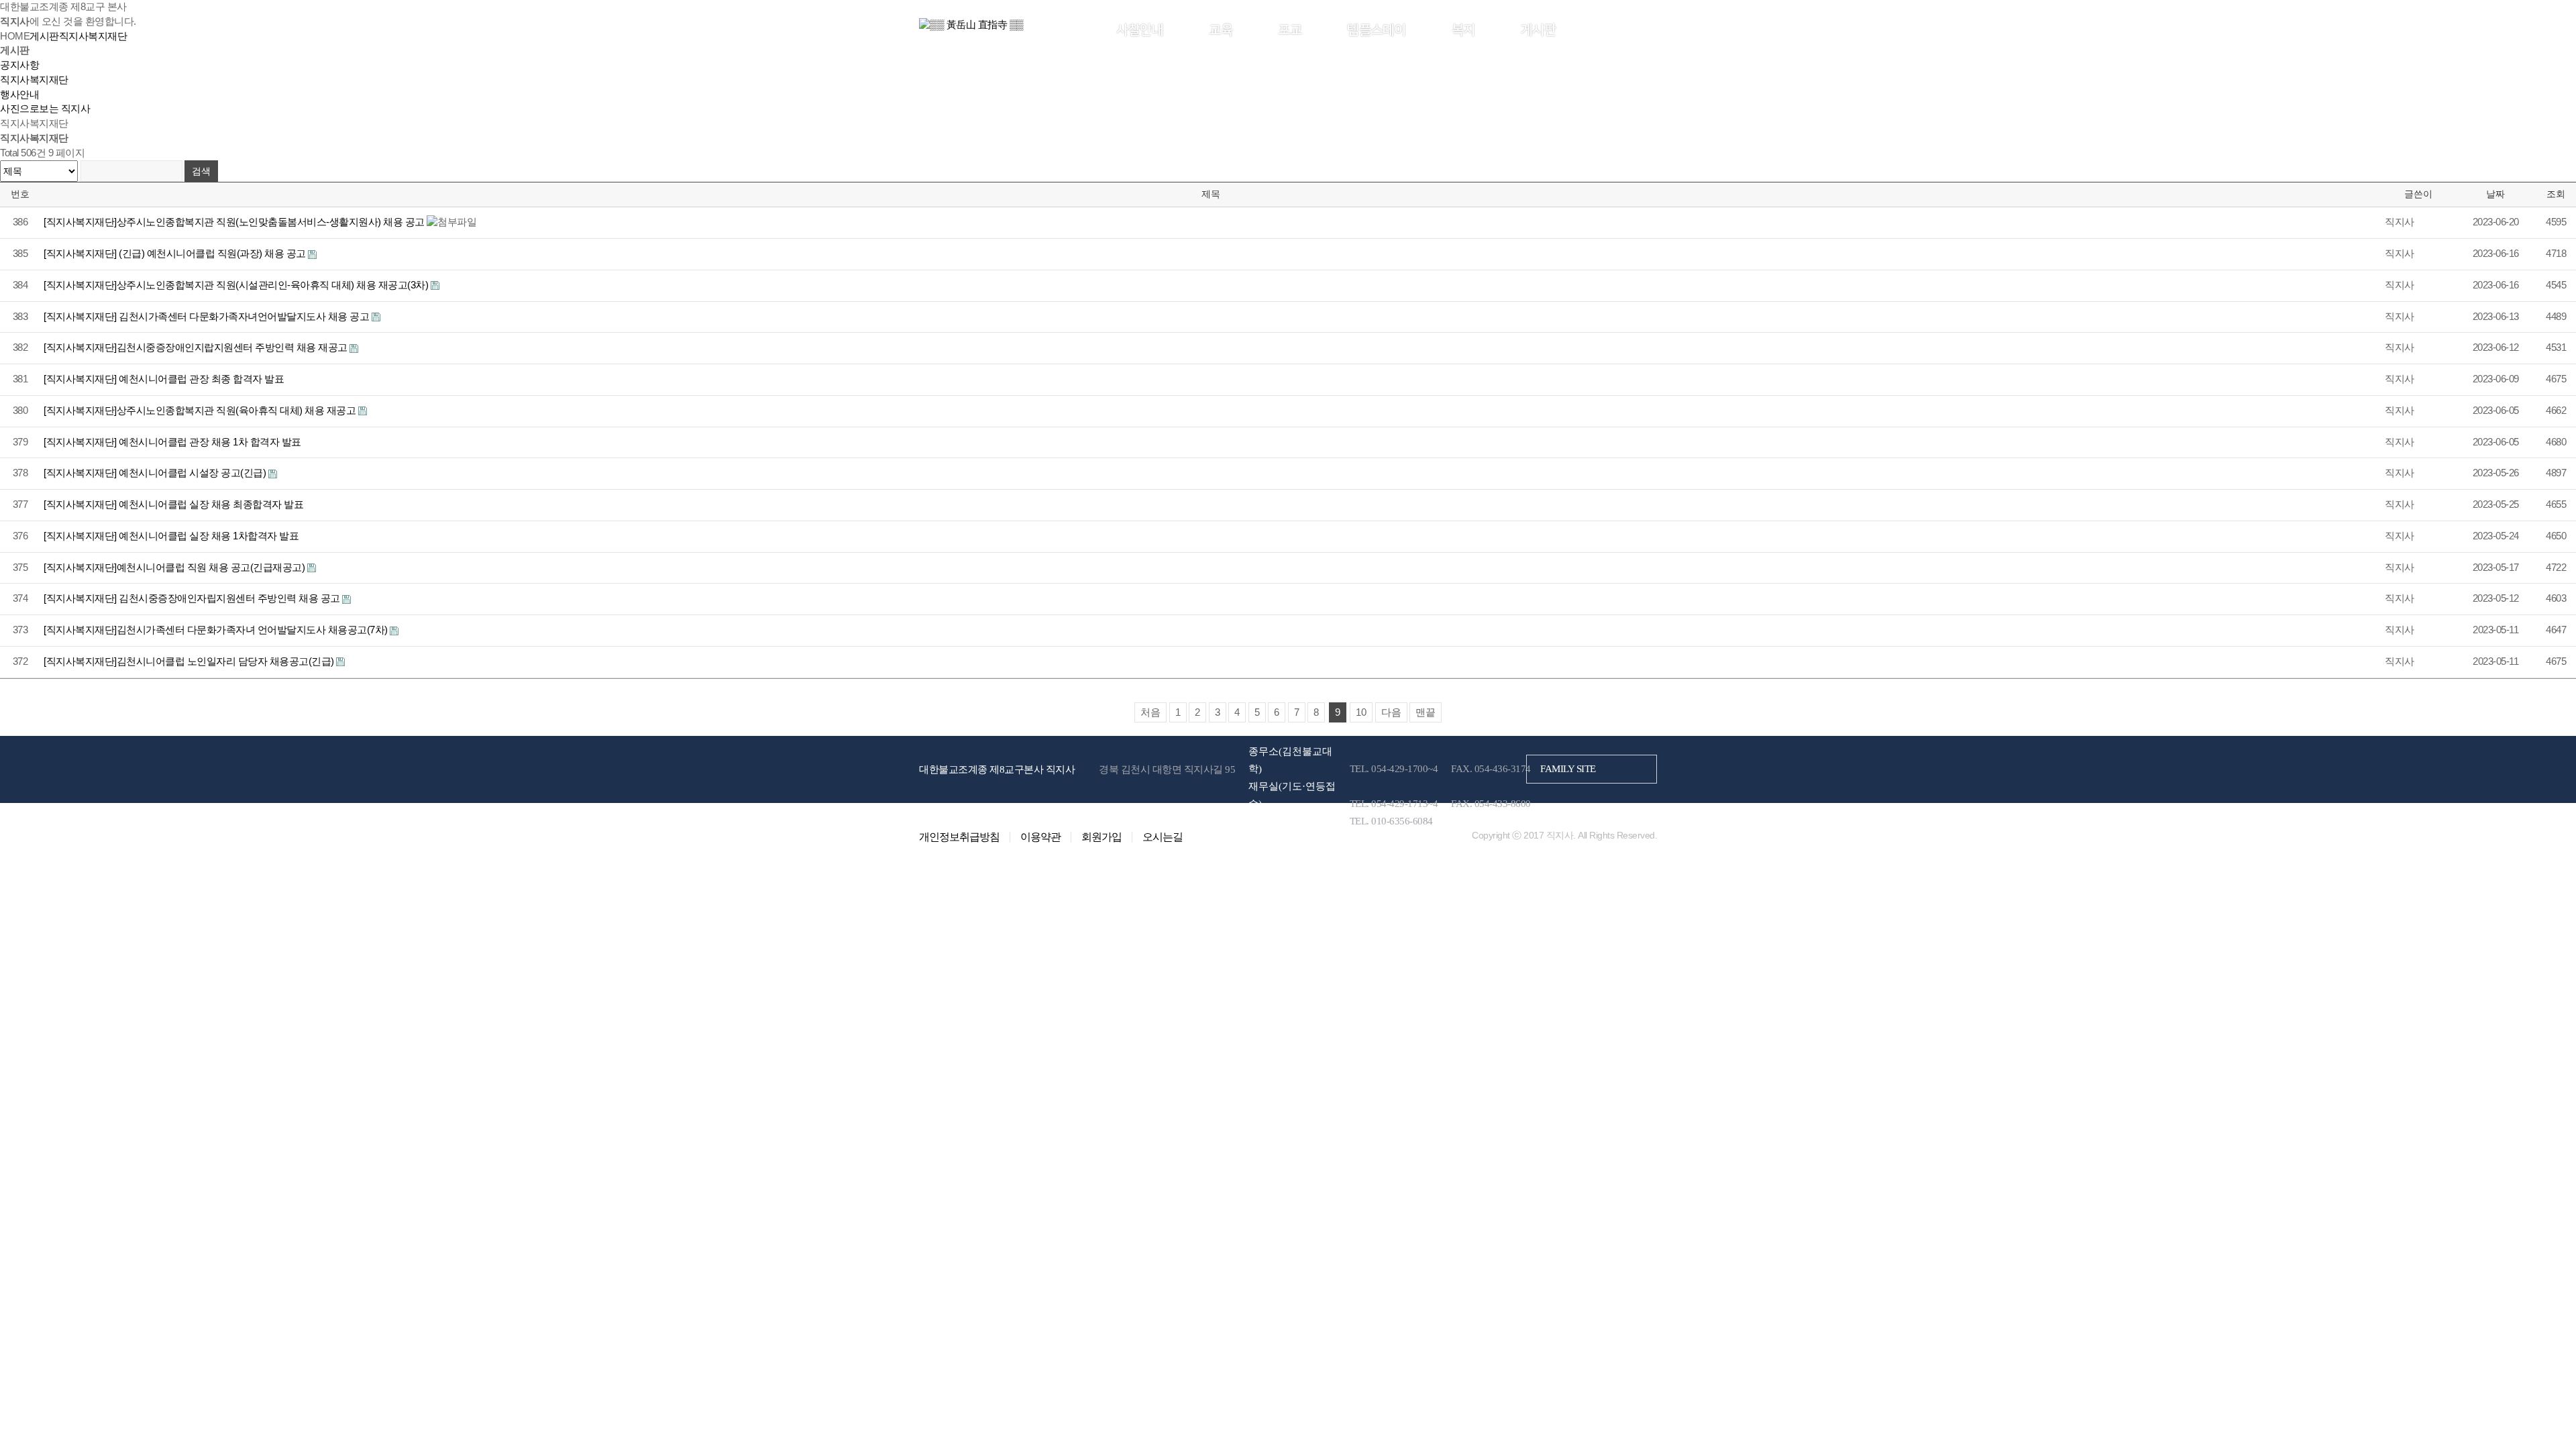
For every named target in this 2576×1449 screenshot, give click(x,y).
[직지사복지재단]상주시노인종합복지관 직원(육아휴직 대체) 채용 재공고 (201, 411)
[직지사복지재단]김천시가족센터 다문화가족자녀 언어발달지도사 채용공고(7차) (217, 630)
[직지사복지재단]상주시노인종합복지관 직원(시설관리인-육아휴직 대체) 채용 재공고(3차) (237, 285)
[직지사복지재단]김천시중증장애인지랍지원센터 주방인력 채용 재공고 (197, 347)
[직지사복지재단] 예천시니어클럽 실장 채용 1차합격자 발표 (171, 536)
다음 (1391, 712)
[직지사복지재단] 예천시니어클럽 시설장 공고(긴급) (156, 473)
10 (1361, 712)
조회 (2556, 194)
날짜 (2495, 194)
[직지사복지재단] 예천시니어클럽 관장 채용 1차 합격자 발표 (172, 442)
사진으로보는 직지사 (45, 109)
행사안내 (19, 95)
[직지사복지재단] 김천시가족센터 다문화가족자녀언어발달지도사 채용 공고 (208, 317)
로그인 (1597, 29)
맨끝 (1426, 712)
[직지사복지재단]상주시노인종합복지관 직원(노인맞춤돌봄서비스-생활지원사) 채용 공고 (235, 222)
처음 (1150, 712)
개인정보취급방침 (959, 837)
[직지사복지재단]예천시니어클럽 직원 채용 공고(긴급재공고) (175, 568)
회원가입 (1636, 29)
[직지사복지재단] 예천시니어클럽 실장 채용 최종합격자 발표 (173, 504)
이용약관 (1040, 837)
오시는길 (1163, 837)
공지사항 (19, 65)
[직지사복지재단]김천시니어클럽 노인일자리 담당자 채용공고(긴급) (190, 661)
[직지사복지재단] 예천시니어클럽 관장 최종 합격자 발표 (164, 379)
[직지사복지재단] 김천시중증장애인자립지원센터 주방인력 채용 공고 (193, 598)
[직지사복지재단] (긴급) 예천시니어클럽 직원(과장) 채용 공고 (176, 254)
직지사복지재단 (34, 80)
